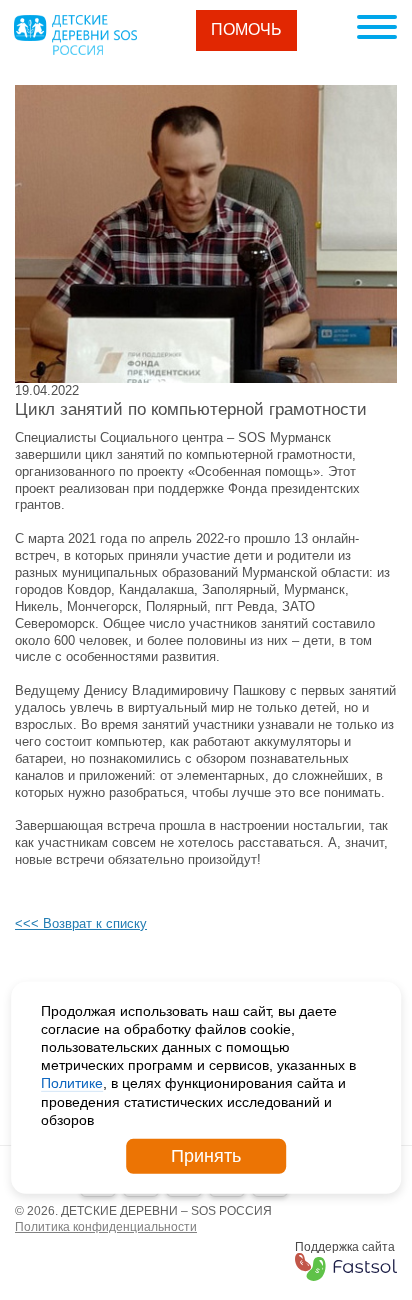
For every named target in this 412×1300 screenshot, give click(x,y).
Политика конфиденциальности (106, 1227)
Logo (75, 35)
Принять (206, 1156)
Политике (72, 1083)
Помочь (246, 29)
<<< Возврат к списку (81, 923)
